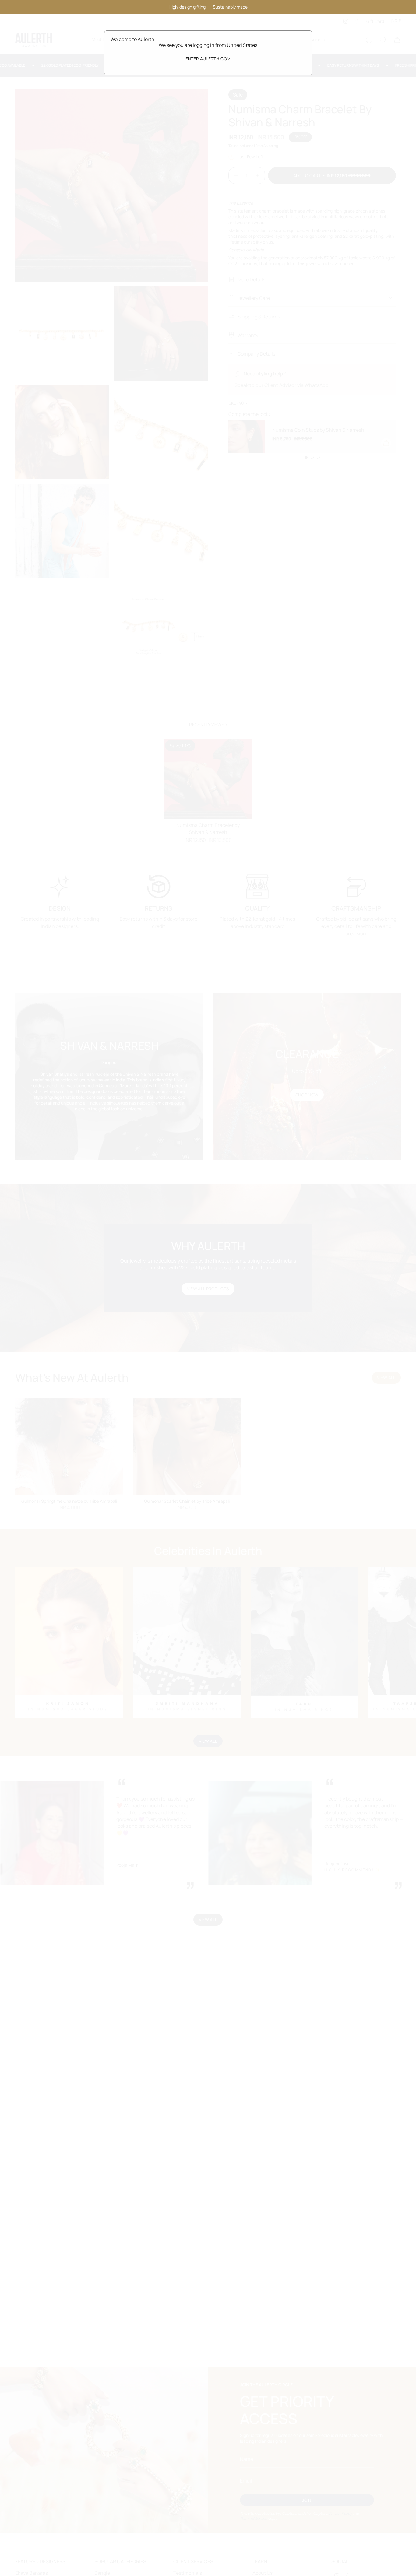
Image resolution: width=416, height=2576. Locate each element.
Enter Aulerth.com (208, 59)
